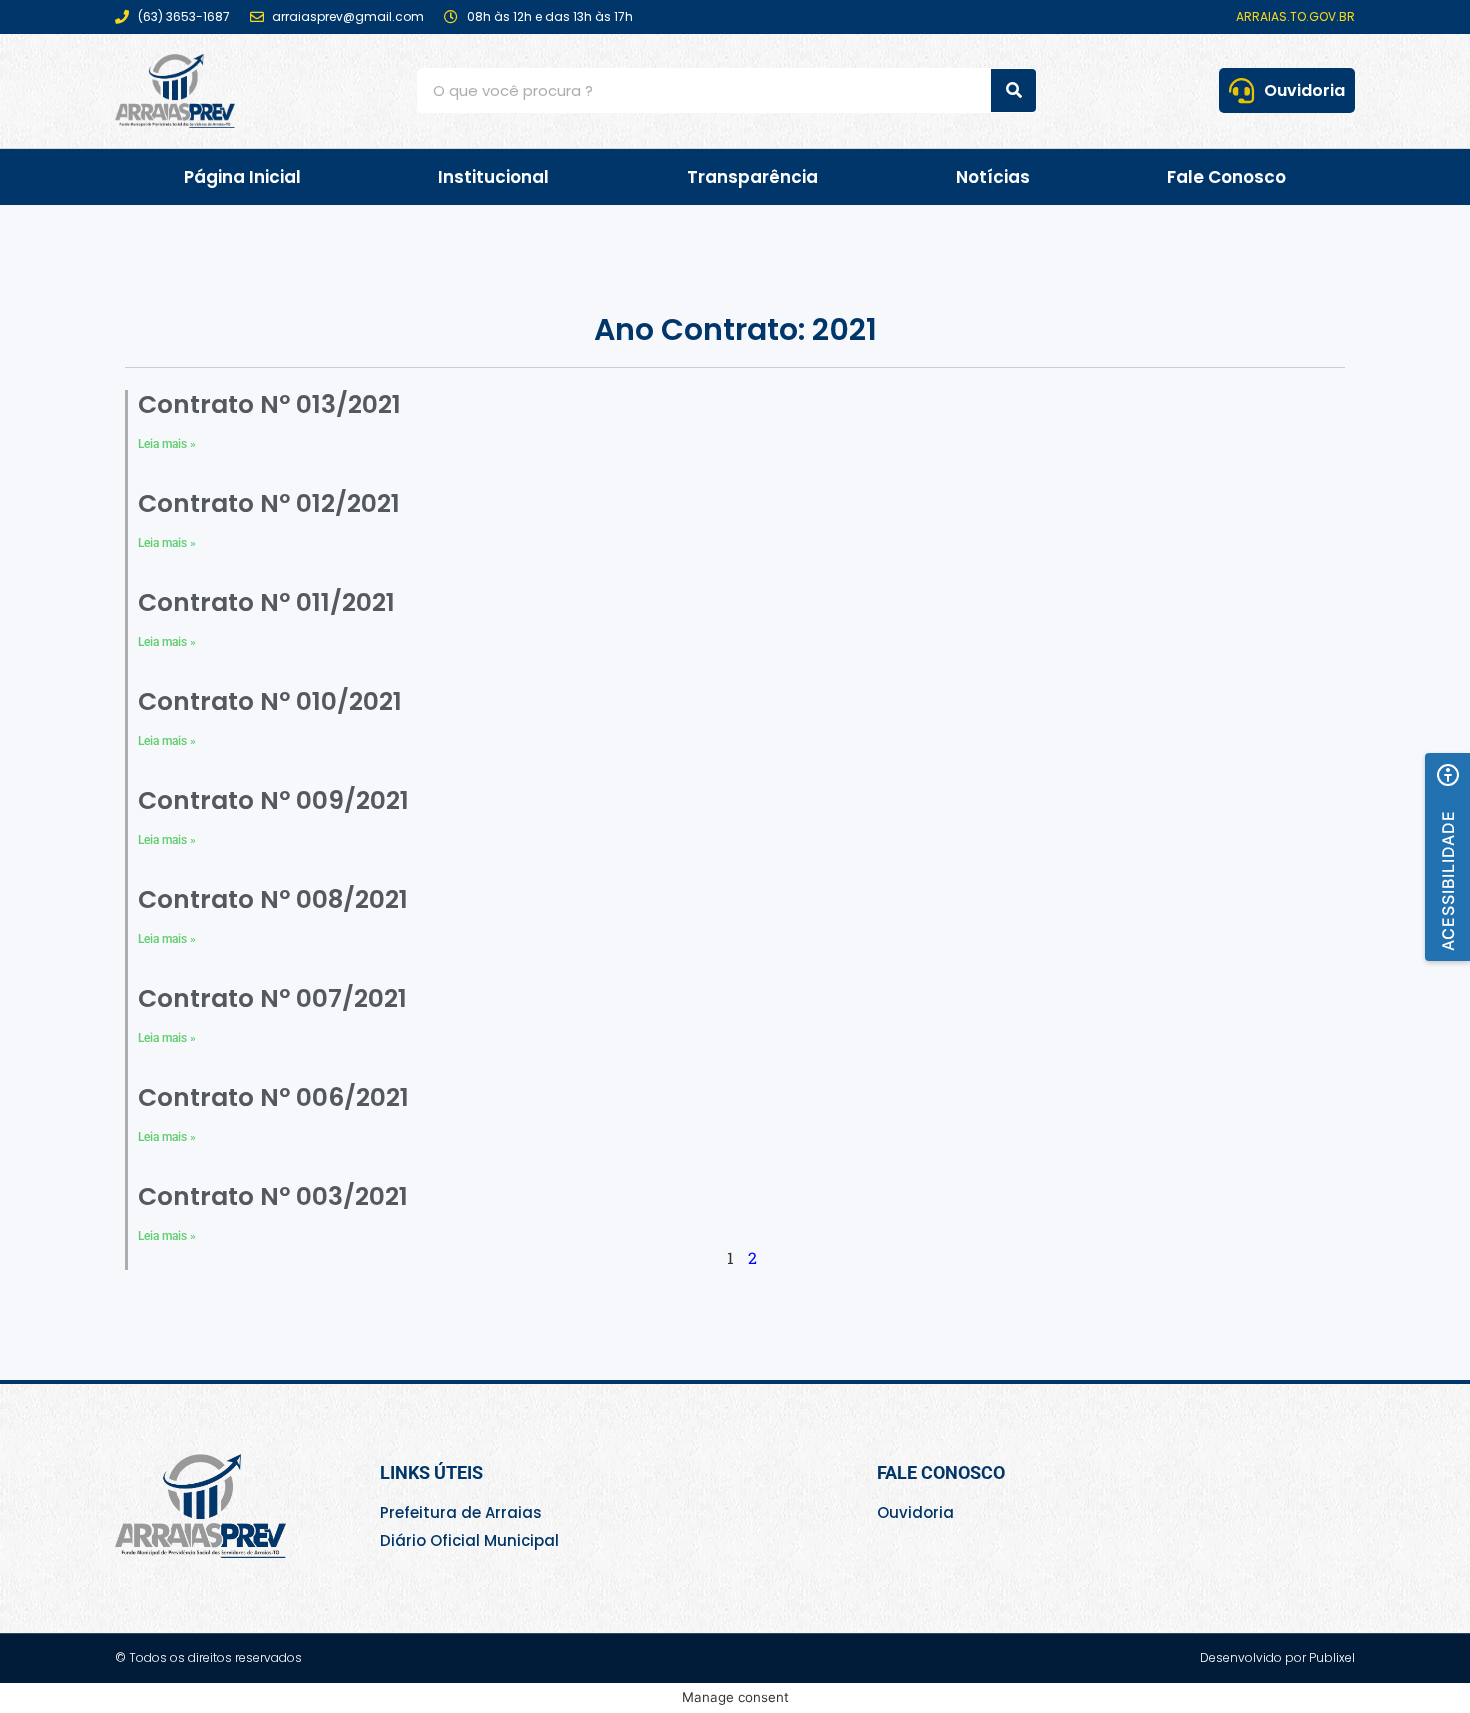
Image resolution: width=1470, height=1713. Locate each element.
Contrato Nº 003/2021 (273, 1196)
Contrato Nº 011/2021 (266, 602)
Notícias (993, 177)
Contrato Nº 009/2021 (273, 800)
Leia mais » (167, 444)
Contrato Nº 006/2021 (273, 1097)
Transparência (752, 177)
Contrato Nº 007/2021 (272, 998)
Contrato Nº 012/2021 (269, 503)
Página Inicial (242, 177)
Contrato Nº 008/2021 (273, 899)
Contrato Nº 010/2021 (270, 701)
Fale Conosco (1226, 177)
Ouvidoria (1304, 90)
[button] (1447, 857)
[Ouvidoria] (1241, 90)
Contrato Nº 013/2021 (269, 404)
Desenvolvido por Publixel (1277, 1657)
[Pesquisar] (1013, 90)
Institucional (493, 177)
